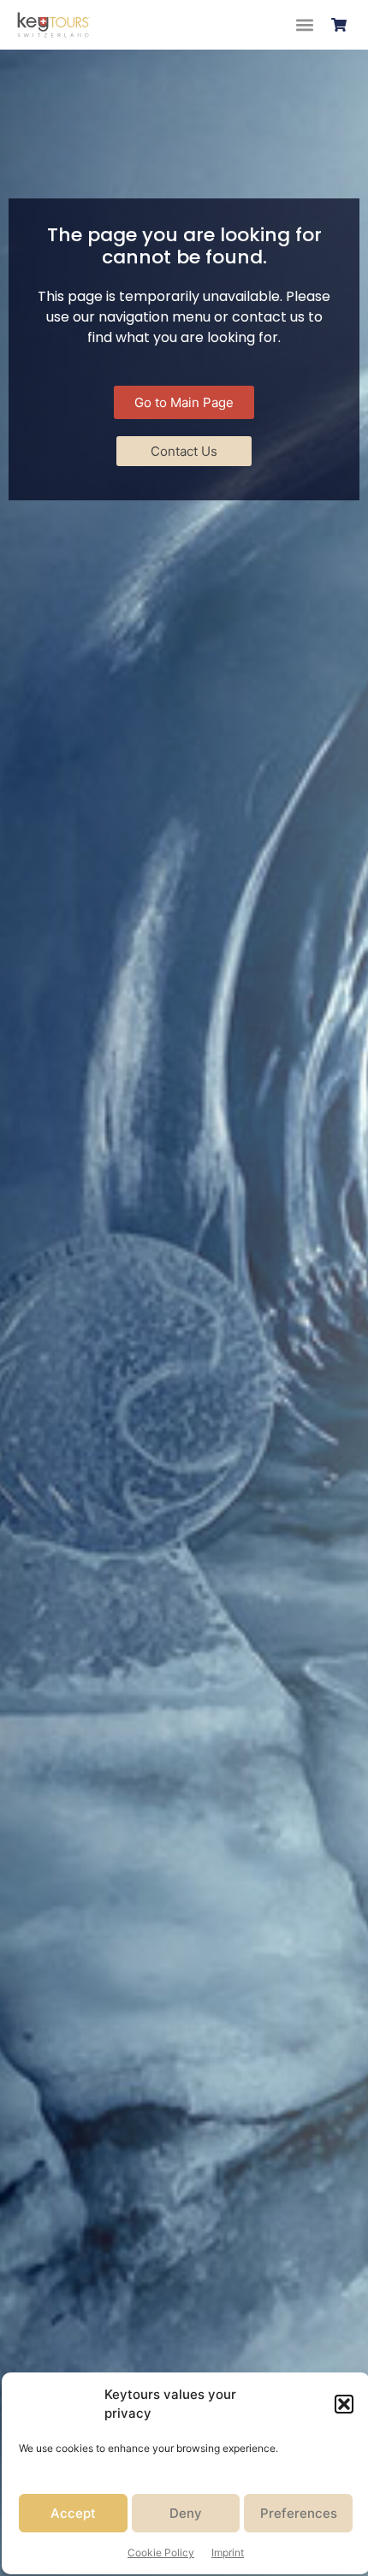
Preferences (299, 2513)
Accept (73, 2513)
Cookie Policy (161, 2552)
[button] (344, 2404)
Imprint (228, 2552)
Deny (186, 2513)
